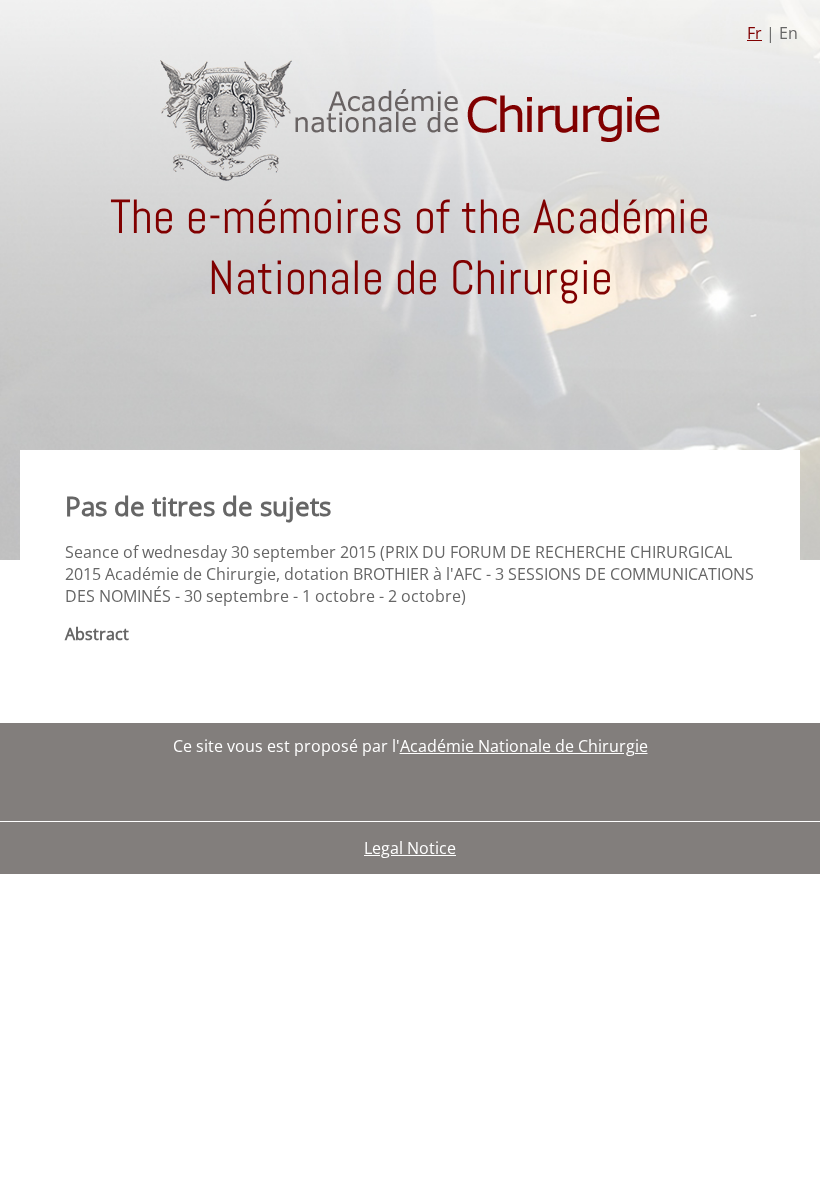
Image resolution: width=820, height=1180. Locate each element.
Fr (754, 33)
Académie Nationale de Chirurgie (524, 746)
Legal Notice (410, 848)
